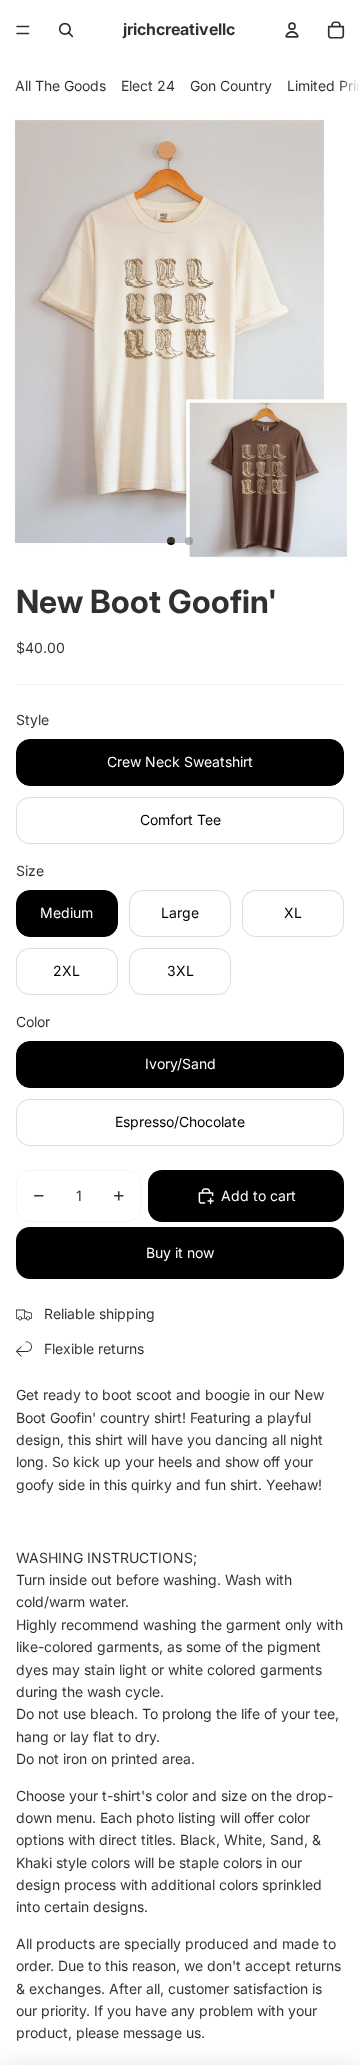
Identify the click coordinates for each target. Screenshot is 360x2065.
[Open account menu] (292, 30)
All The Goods (60, 85)
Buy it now (180, 1252)
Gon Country (231, 85)
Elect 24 (148, 85)
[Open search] (66, 30)
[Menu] (23, 30)
